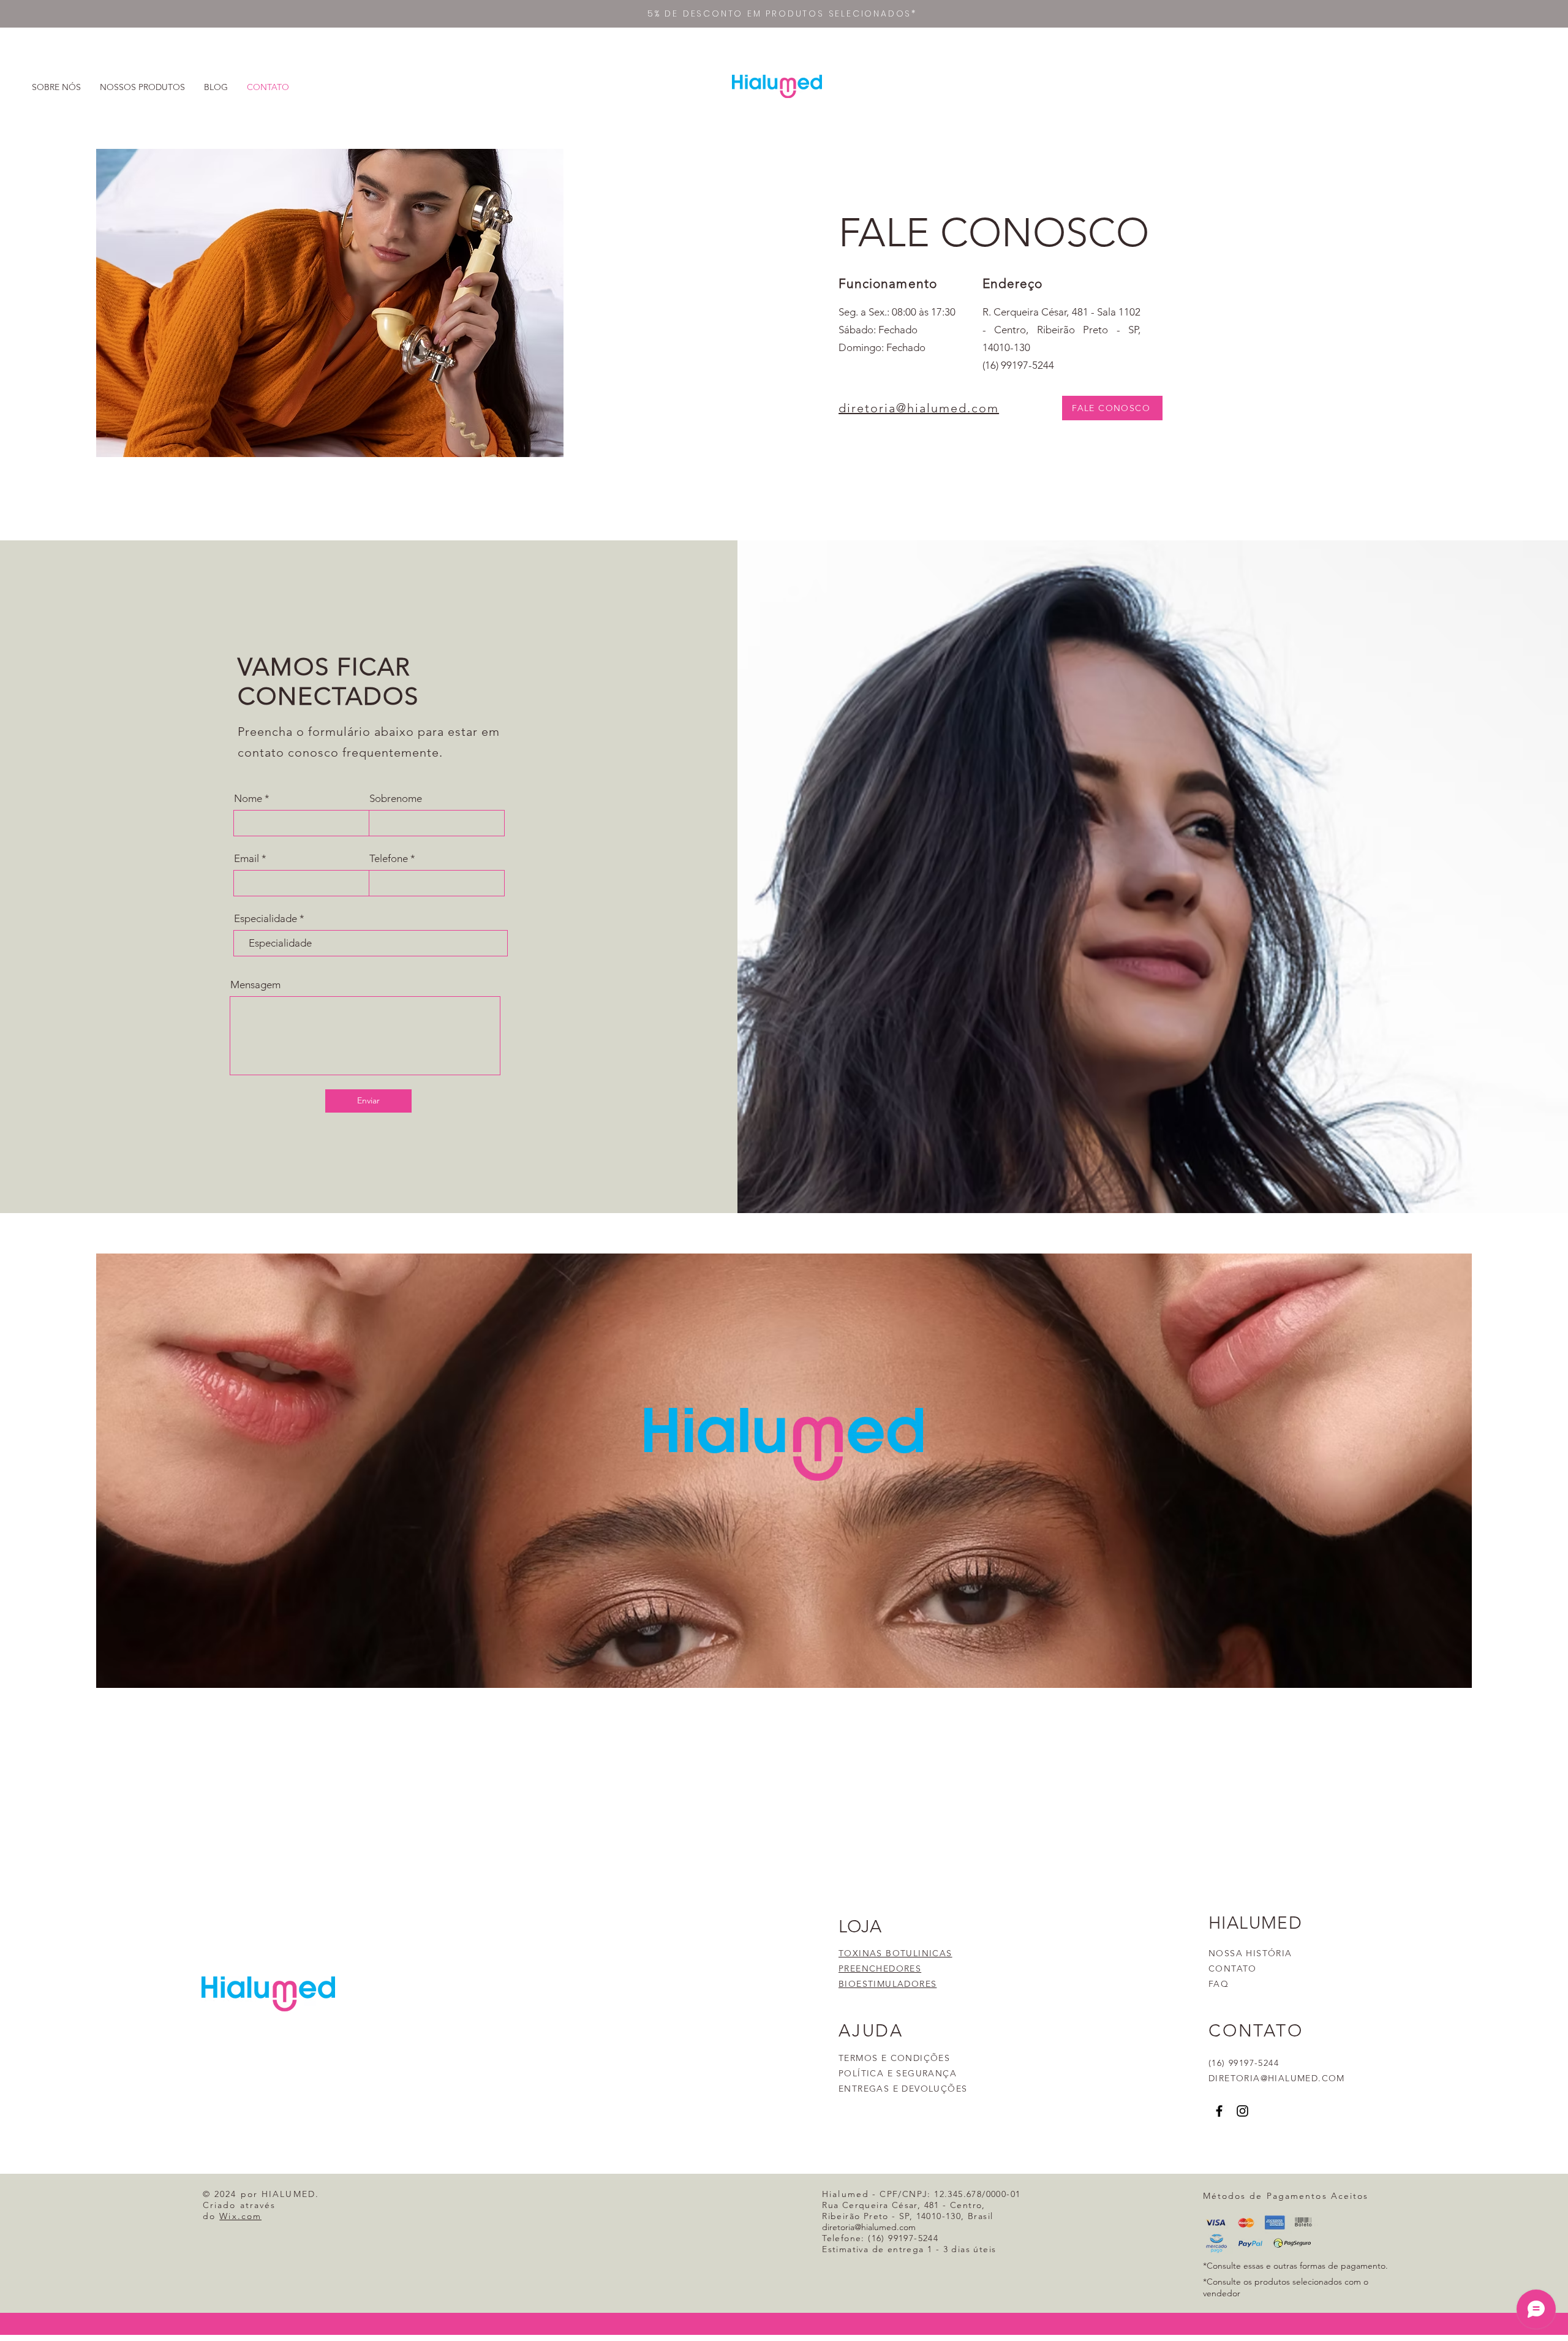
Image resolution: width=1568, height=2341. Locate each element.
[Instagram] (1242, 2111)
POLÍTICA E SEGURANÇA (898, 2073)
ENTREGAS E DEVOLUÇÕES (903, 2089)
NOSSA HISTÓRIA (1250, 1953)
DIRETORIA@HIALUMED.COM (1277, 2078)
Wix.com (240, 2216)
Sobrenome (396, 799)
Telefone (389, 859)
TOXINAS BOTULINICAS (895, 1953)
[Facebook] (1219, 2111)
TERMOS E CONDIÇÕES (894, 2058)
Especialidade (266, 919)
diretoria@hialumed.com (919, 408)
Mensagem (255, 985)
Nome (248, 799)
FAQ (1219, 1984)
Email (247, 859)
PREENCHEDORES (880, 1968)
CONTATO (1233, 1968)
